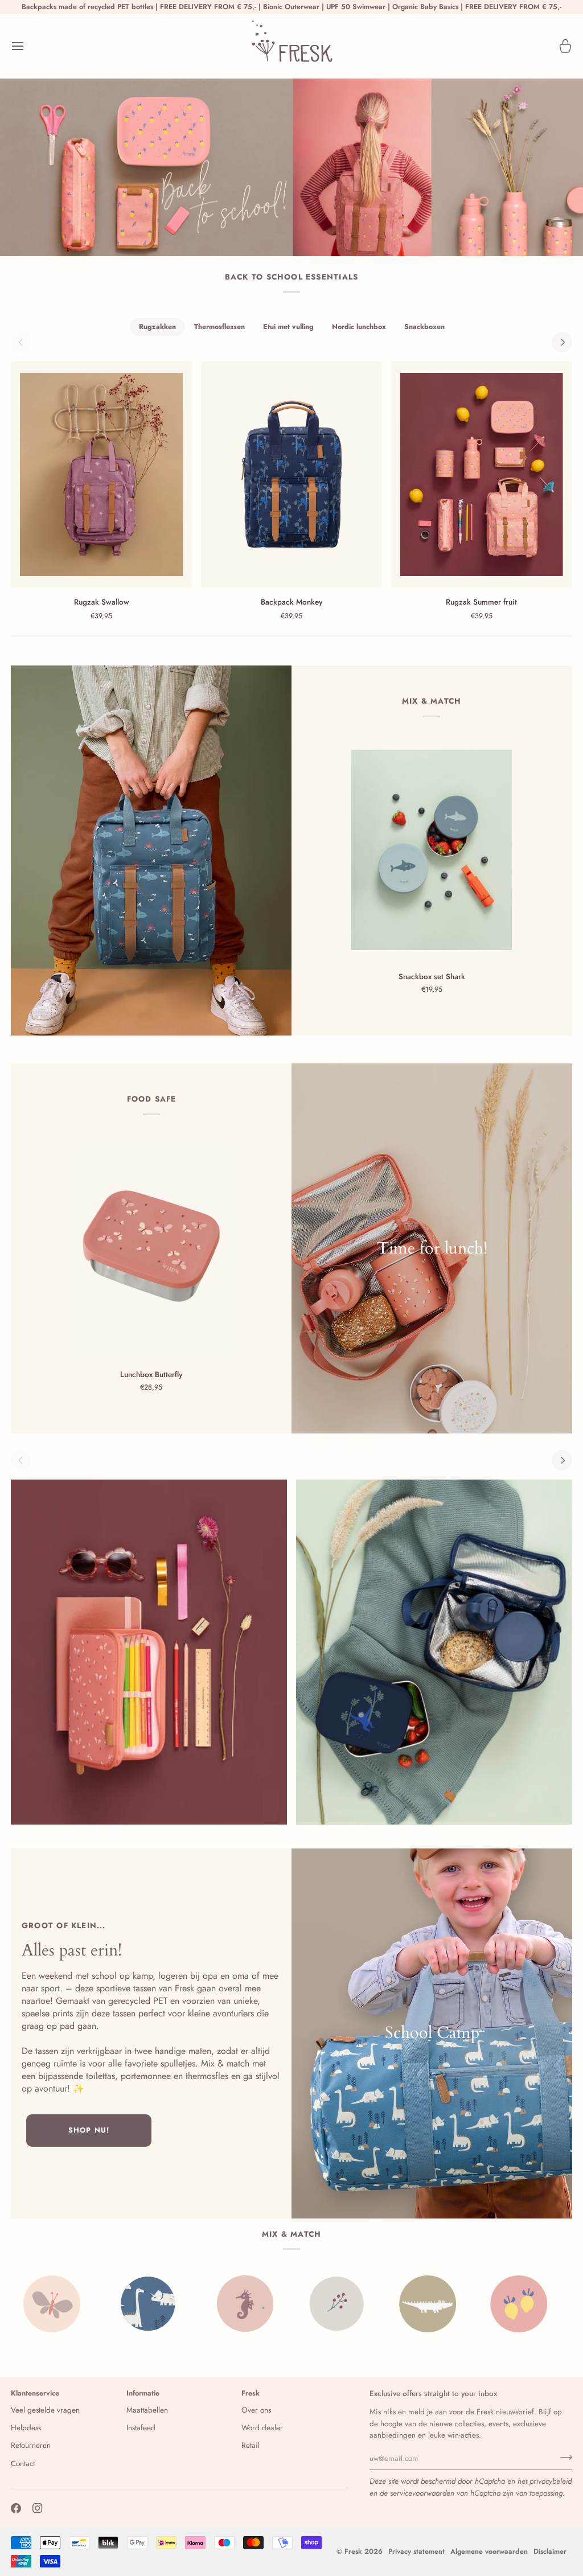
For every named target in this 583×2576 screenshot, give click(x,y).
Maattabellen (147, 2410)
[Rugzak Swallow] (101, 474)
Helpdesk (26, 2428)
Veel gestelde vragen (45, 2410)
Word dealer (262, 2428)
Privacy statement (416, 2552)
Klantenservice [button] (35, 2393)
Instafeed (141, 2428)
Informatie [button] (143, 2393)
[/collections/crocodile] (301, 2304)
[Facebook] (16, 2508)
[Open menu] (28, 46)
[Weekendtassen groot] (432, 2033)
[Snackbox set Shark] (432, 850)
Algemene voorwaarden (489, 2552)
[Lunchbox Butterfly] (151, 1249)
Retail (251, 2445)
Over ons (256, 2410)
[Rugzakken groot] (151, 851)
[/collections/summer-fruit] (392, 2304)
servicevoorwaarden (422, 2493)
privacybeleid (551, 2481)
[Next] (562, 342)
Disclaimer (550, 2552)
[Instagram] (38, 2508)
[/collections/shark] (483, 2304)
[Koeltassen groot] (432, 1248)
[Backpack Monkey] (291, 474)
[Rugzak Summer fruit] (482, 474)
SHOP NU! (89, 2130)
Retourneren (31, 2445)
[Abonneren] (563, 2457)
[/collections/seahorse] (119, 2304)
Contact (23, 2464)
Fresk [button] (251, 2393)
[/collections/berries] (210, 2304)
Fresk (353, 2552)
